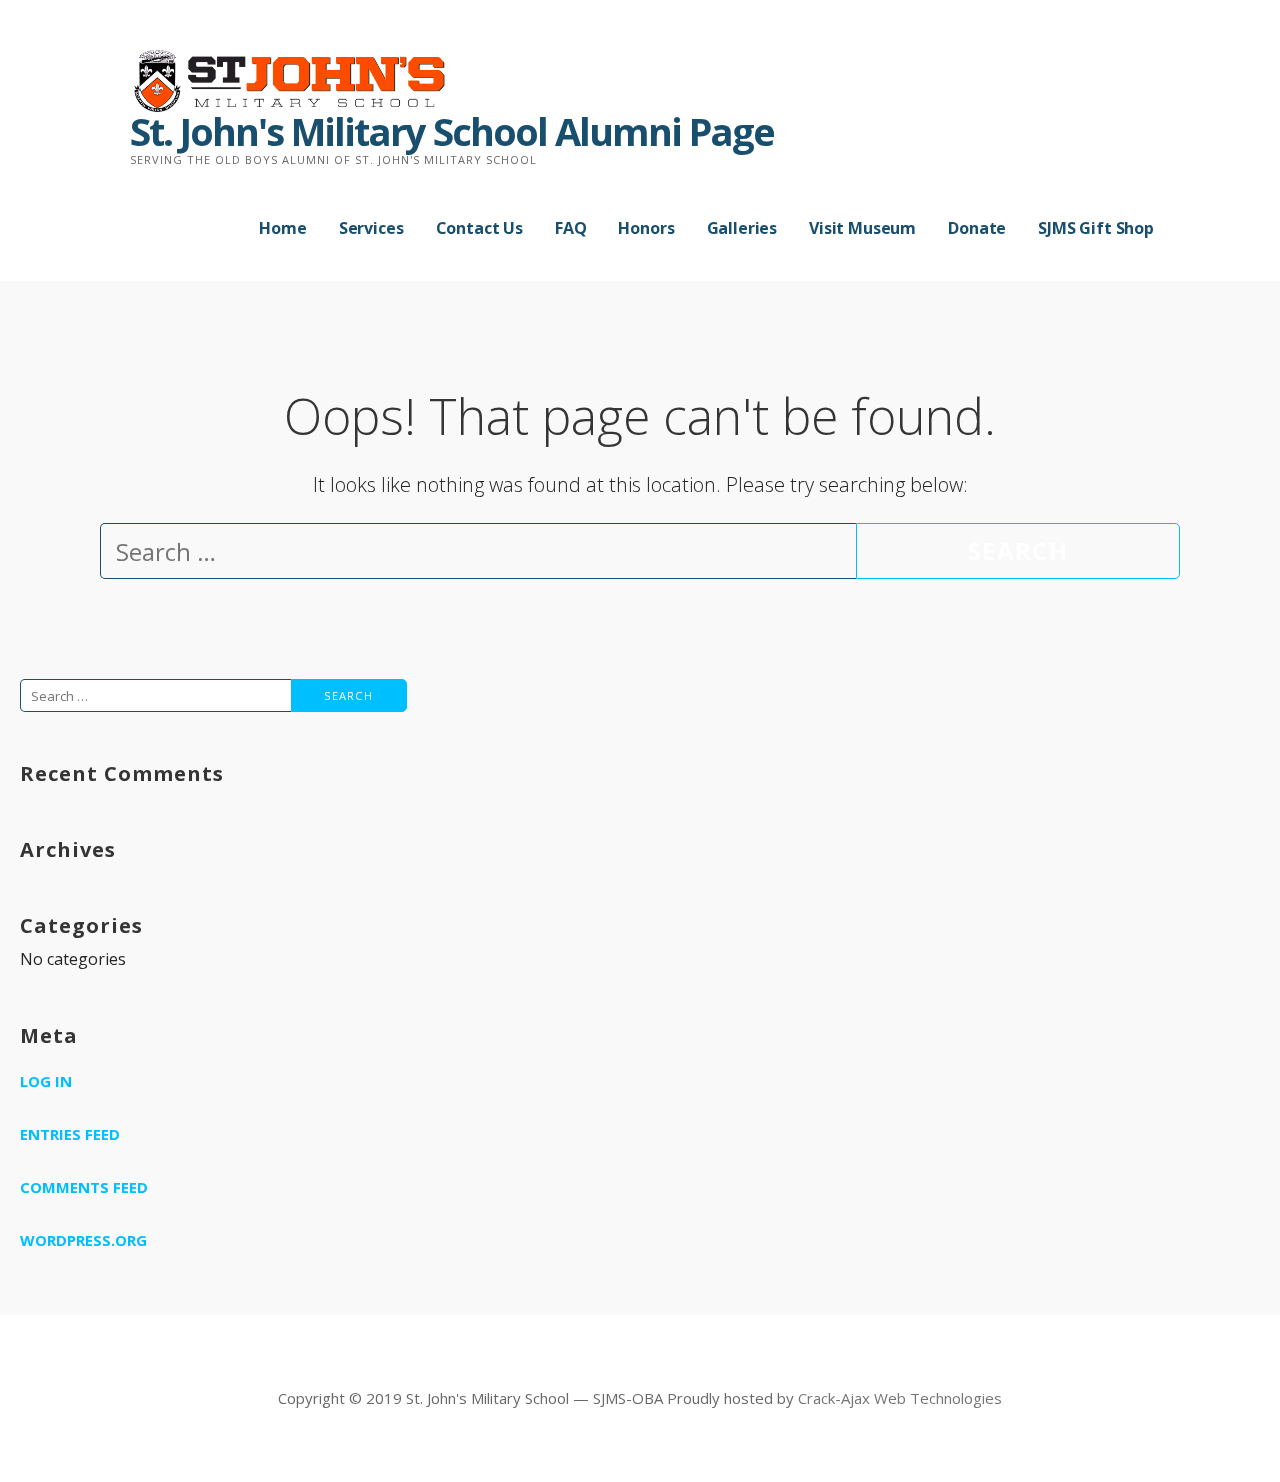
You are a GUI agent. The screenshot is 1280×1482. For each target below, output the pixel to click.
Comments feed (84, 1187)
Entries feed (70, 1134)
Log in (46, 1081)
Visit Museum (862, 228)
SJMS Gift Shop (1096, 228)
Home (282, 228)
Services (371, 228)
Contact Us (479, 228)
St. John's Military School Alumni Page (452, 131)
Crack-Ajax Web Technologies (900, 1398)
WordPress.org (83, 1240)
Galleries (742, 228)
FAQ (571, 228)
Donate (977, 228)
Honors (646, 228)
